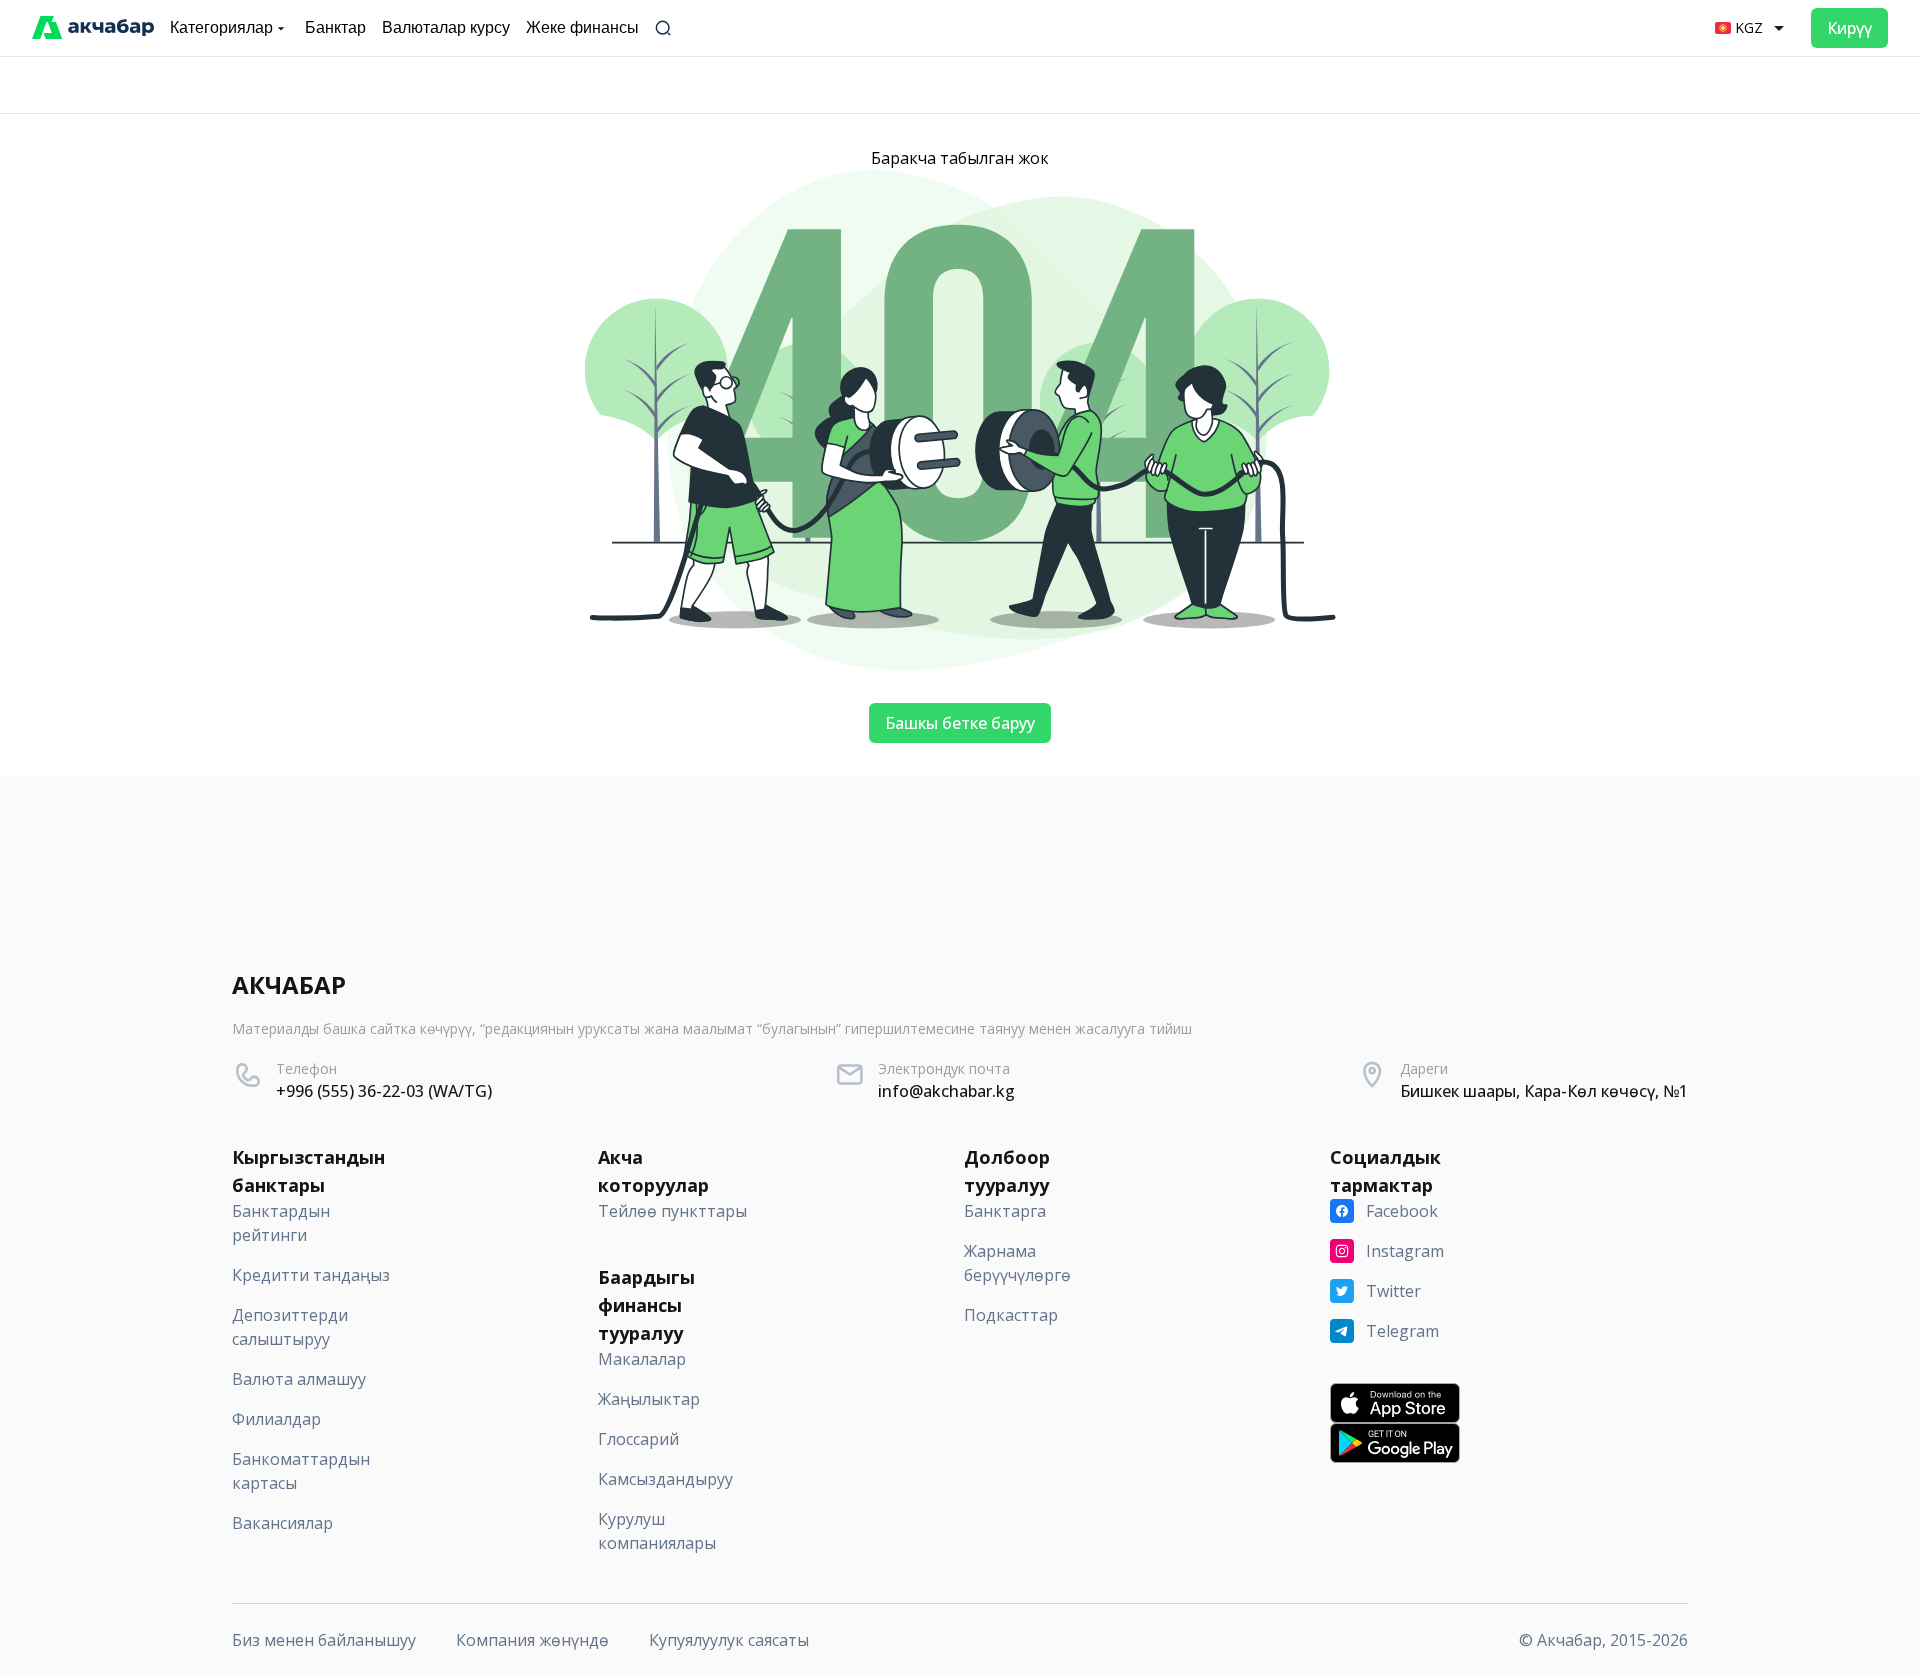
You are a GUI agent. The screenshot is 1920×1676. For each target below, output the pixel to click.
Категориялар (221, 27)
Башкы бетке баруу (960, 723)
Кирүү (1849, 28)
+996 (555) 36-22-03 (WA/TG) (384, 1091)
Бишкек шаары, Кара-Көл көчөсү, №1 (1544, 1091)
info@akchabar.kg (946, 1091)
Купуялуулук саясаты (729, 1640)
